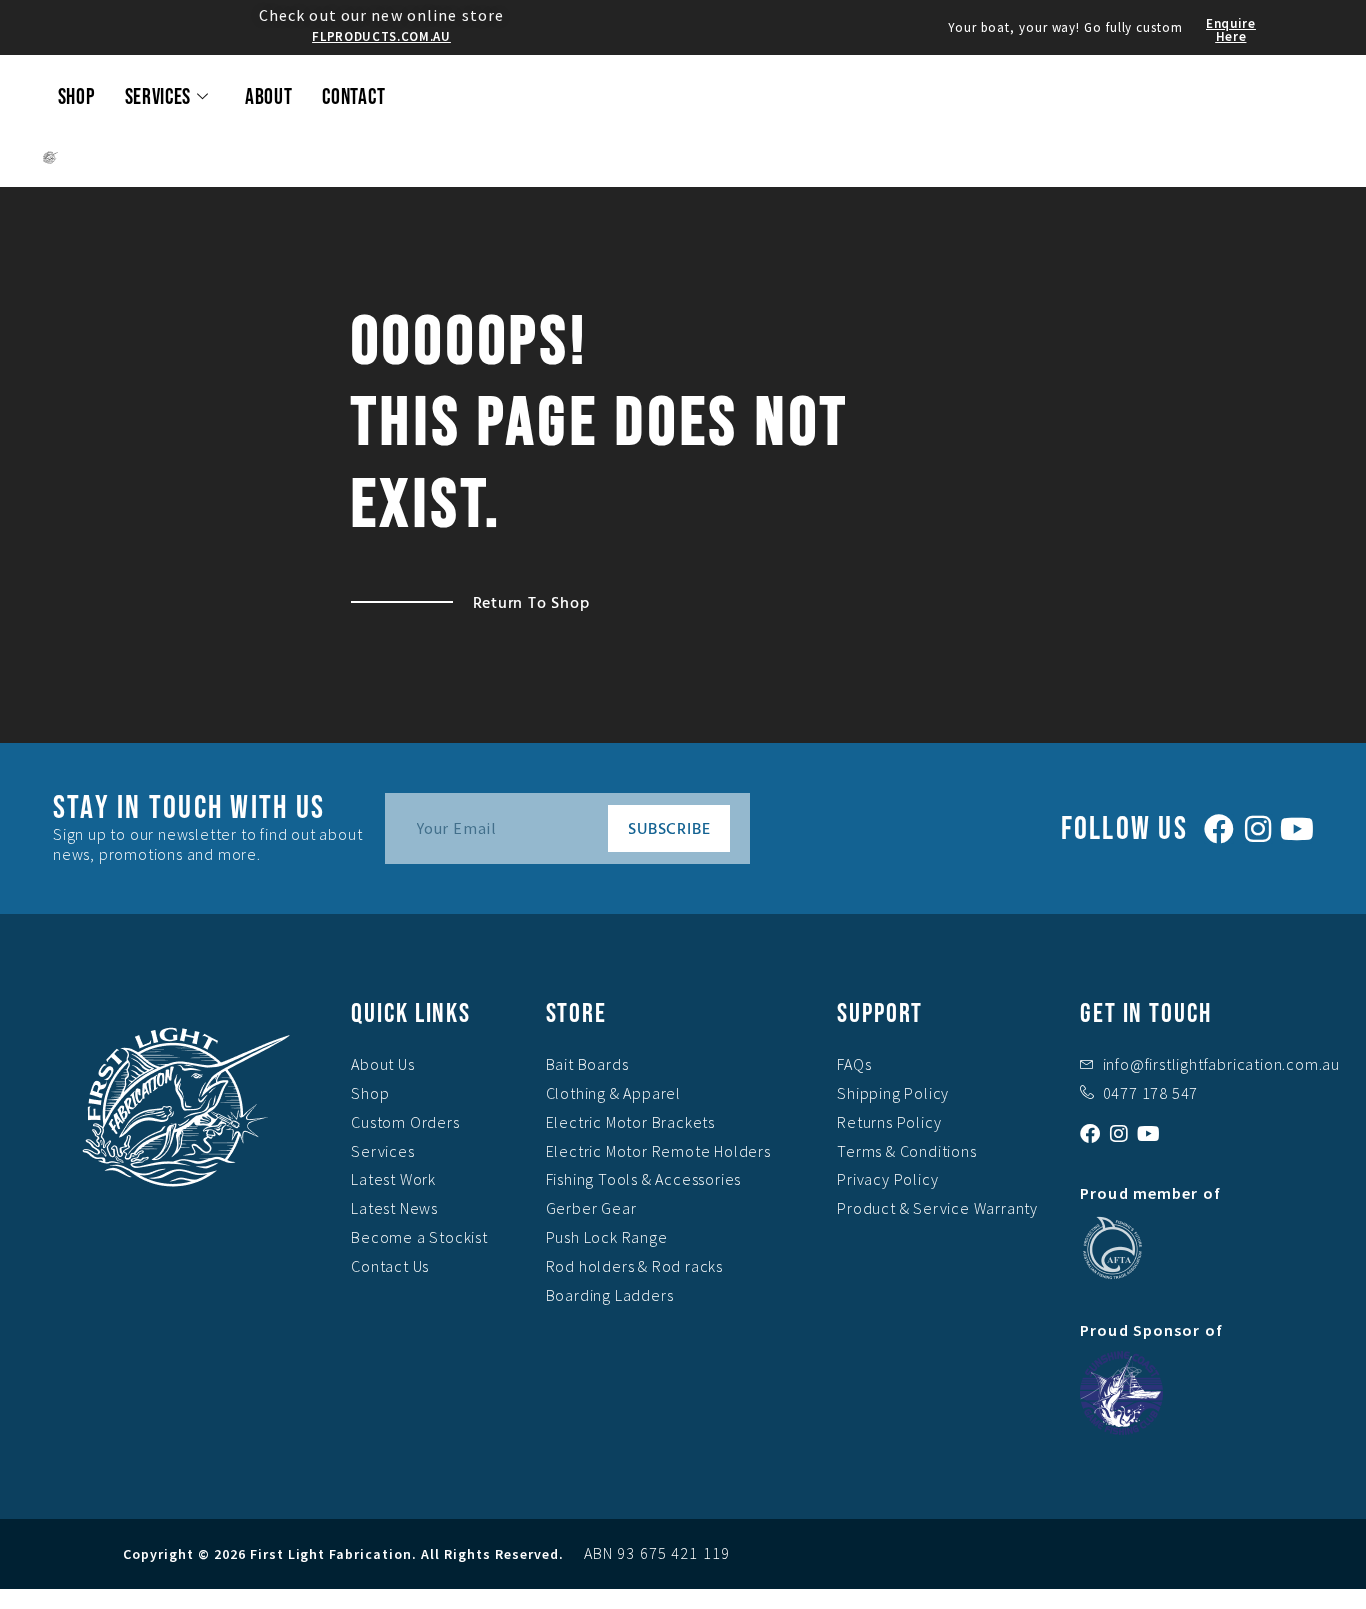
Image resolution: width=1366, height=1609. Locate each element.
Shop (76, 97)
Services (158, 97)
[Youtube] (1297, 829)
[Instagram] (1258, 829)
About (269, 97)
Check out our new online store (382, 15)
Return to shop (531, 602)
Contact (353, 97)
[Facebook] (1219, 829)
